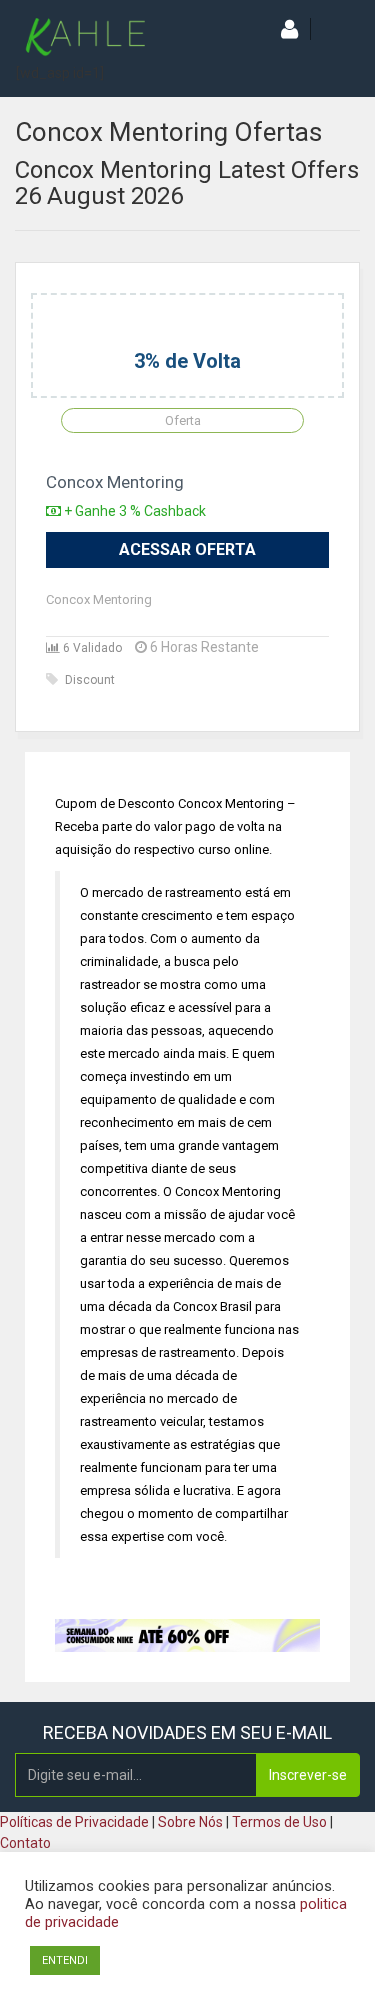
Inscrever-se (308, 1775)
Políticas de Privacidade (74, 1822)
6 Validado (91, 648)
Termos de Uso (279, 1822)
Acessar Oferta (187, 549)
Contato (25, 1843)
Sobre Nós (190, 1822)
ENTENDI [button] (65, 1960)
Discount (90, 680)
